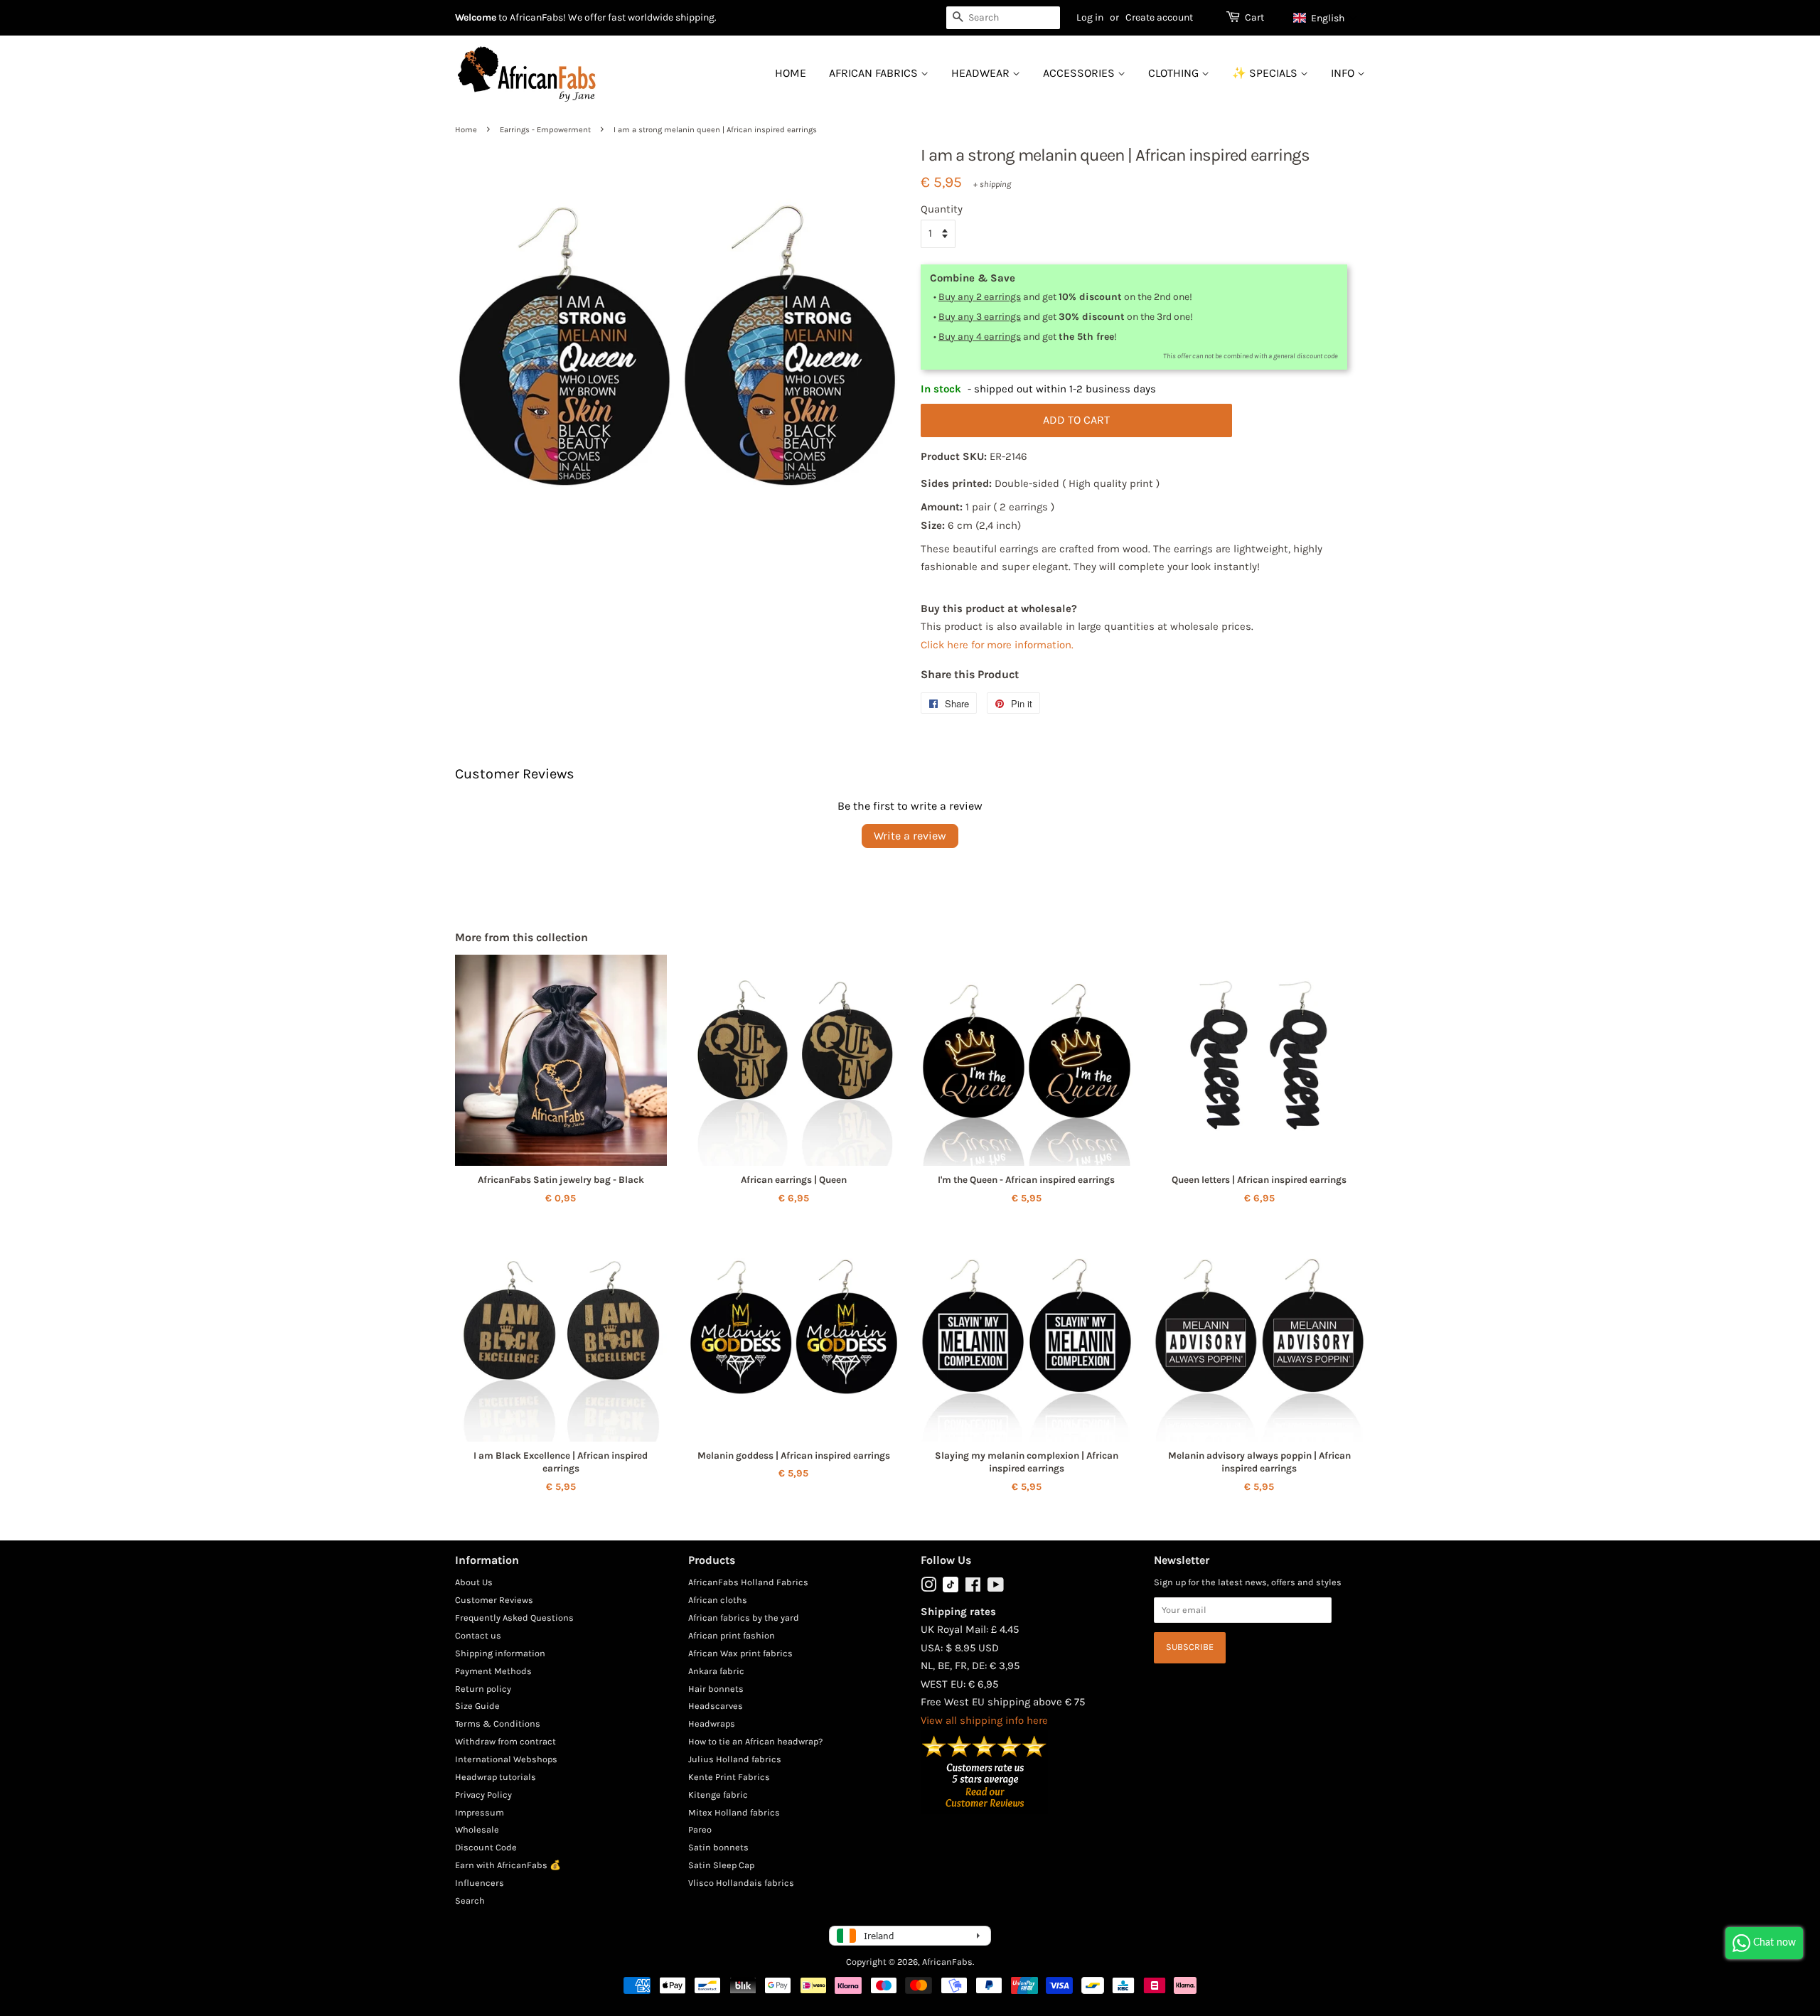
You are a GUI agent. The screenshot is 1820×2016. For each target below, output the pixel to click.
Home (791, 73)
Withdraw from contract (505, 1741)
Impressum (480, 1812)
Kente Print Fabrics (729, 1777)
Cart (1254, 17)
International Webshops (506, 1759)
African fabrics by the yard (744, 1618)
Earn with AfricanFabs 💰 (508, 1865)
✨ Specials (1266, 73)
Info (1344, 73)
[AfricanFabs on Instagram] (928, 1588)
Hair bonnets (716, 1689)
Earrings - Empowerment (545, 130)
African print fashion (732, 1635)
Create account (1159, 17)
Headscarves (716, 1706)
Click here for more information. (997, 645)
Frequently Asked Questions (514, 1618)
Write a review (910, 836)
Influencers (480, 1883)
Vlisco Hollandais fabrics (741, 1883)
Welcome (476, 17)
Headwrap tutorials (496, 1777)
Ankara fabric (716, 1671)
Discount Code (486, 1847)
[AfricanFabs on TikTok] (951, 1589)
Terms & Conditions (498, 1723)
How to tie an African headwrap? (755, 1741)
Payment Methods (493, 1671)
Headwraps (712, 1723)
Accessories (1080, 73)
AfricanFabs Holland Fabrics (748, 1582)
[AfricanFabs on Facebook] (973, 1588)
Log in (1090, 17)
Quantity (942, 209)
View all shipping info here (984, 1720)
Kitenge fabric (718, 1795)
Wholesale (477, 1829)
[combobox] (1003, 18)
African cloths (718, 1600)
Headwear (982, 73)
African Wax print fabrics (740, 1653)
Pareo (700, 1829)
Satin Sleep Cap (721, 1865)
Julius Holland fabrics (735, 1759)
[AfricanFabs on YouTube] (996, 1588)
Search (470, 1900)
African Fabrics (875, 73)
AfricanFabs (947, 1962)
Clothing (1175, 73)
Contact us (478, 1635)
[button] (1326, 18)
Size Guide (477, 1706)
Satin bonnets (718, 1847)
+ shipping (992, 184)
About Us (474, 1582)
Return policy (483, 1689)
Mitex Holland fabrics (734, 1812)
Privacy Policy (483, 1795)
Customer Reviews (494, 1600)
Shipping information (500, 1653)
